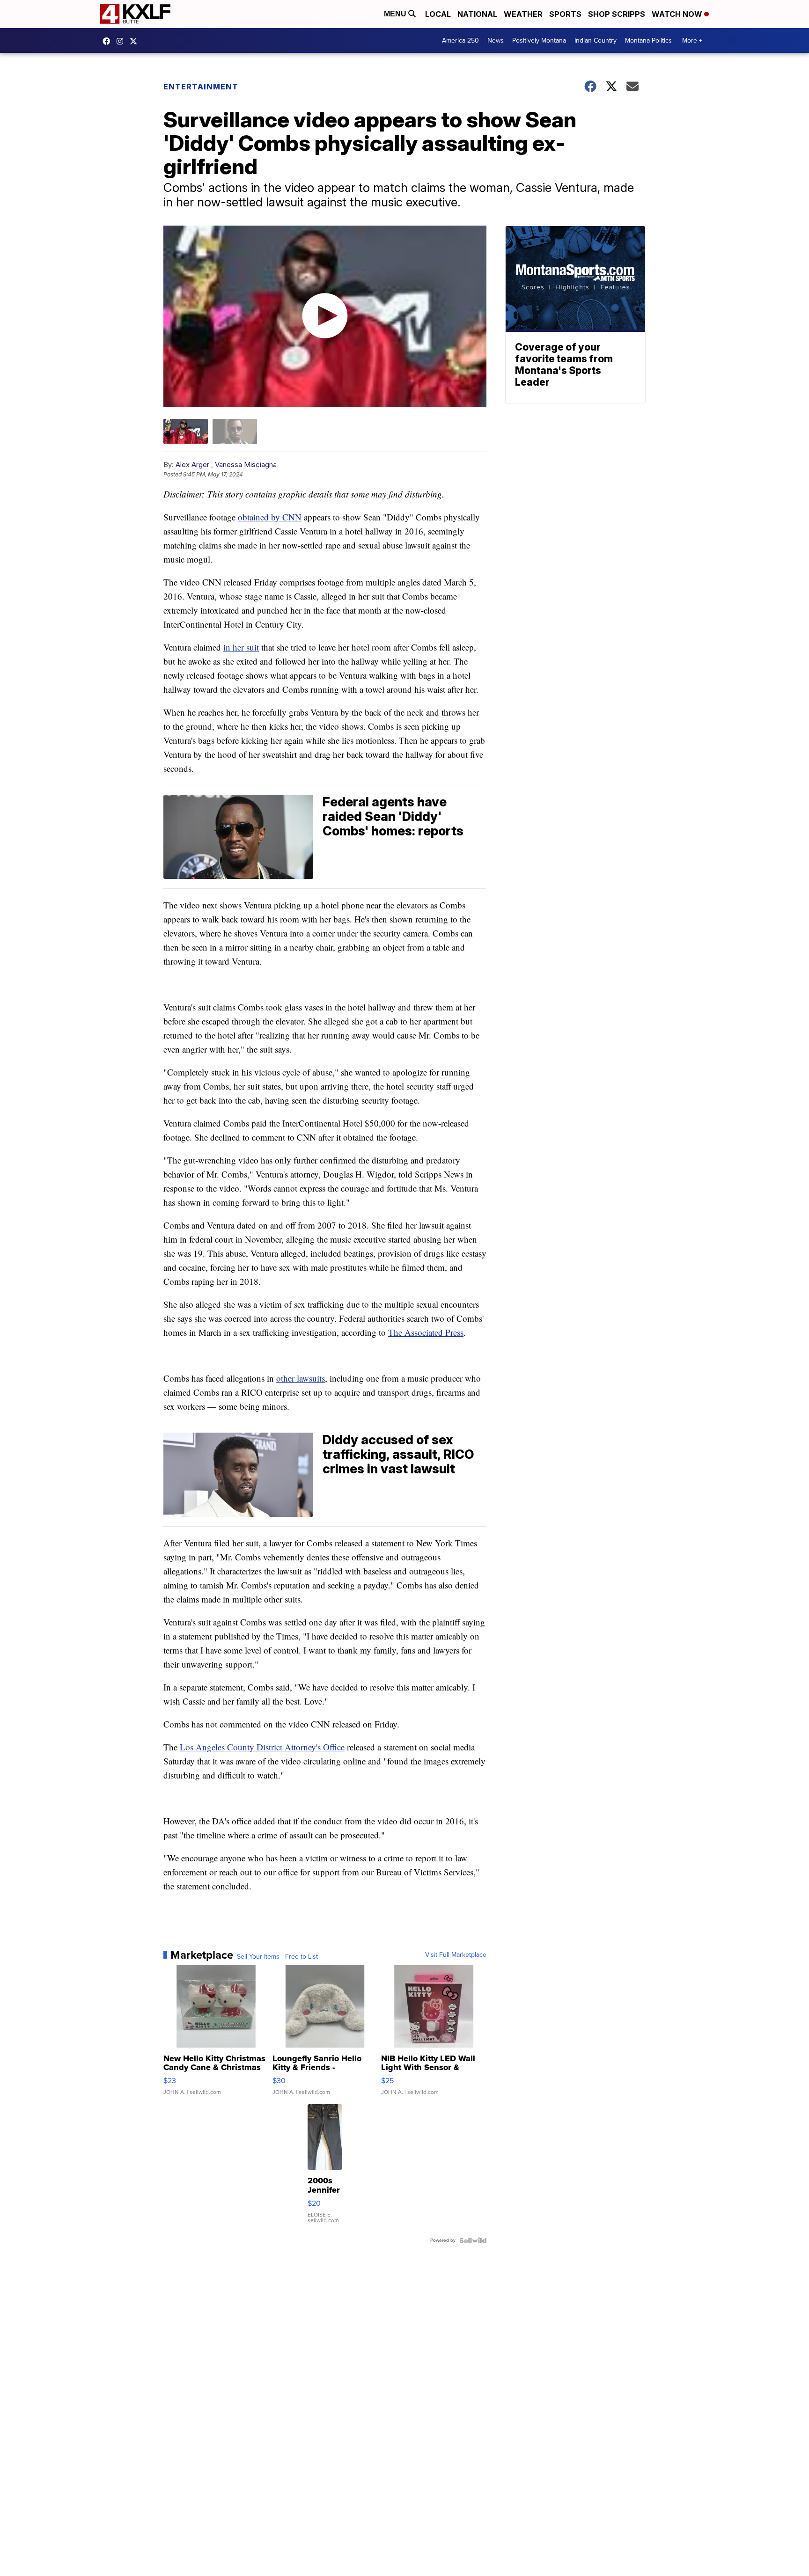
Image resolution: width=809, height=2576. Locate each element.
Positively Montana (539, 40)
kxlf (136, 41)
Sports (565, 14)
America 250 (460, 40)
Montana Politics (648, 40)
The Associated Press (426, 1332)
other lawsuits (301, 1378)
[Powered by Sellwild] (473, 2240)
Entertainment (201, 87)
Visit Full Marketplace (456, 1955)
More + (692, 40)
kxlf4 (109, 41)
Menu (396, 14)
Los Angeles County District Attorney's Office (262, 1747)
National (477, 14)
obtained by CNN (270, 517)
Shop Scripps (617, 14)
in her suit (241, 647)
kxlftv (122, 41)
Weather (523, 14)
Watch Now (678, 14)
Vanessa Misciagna (246, 465)
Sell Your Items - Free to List (277, 1957)
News (496, 40)
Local (438, 14)
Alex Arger (192, 465)
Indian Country (596, 40)
